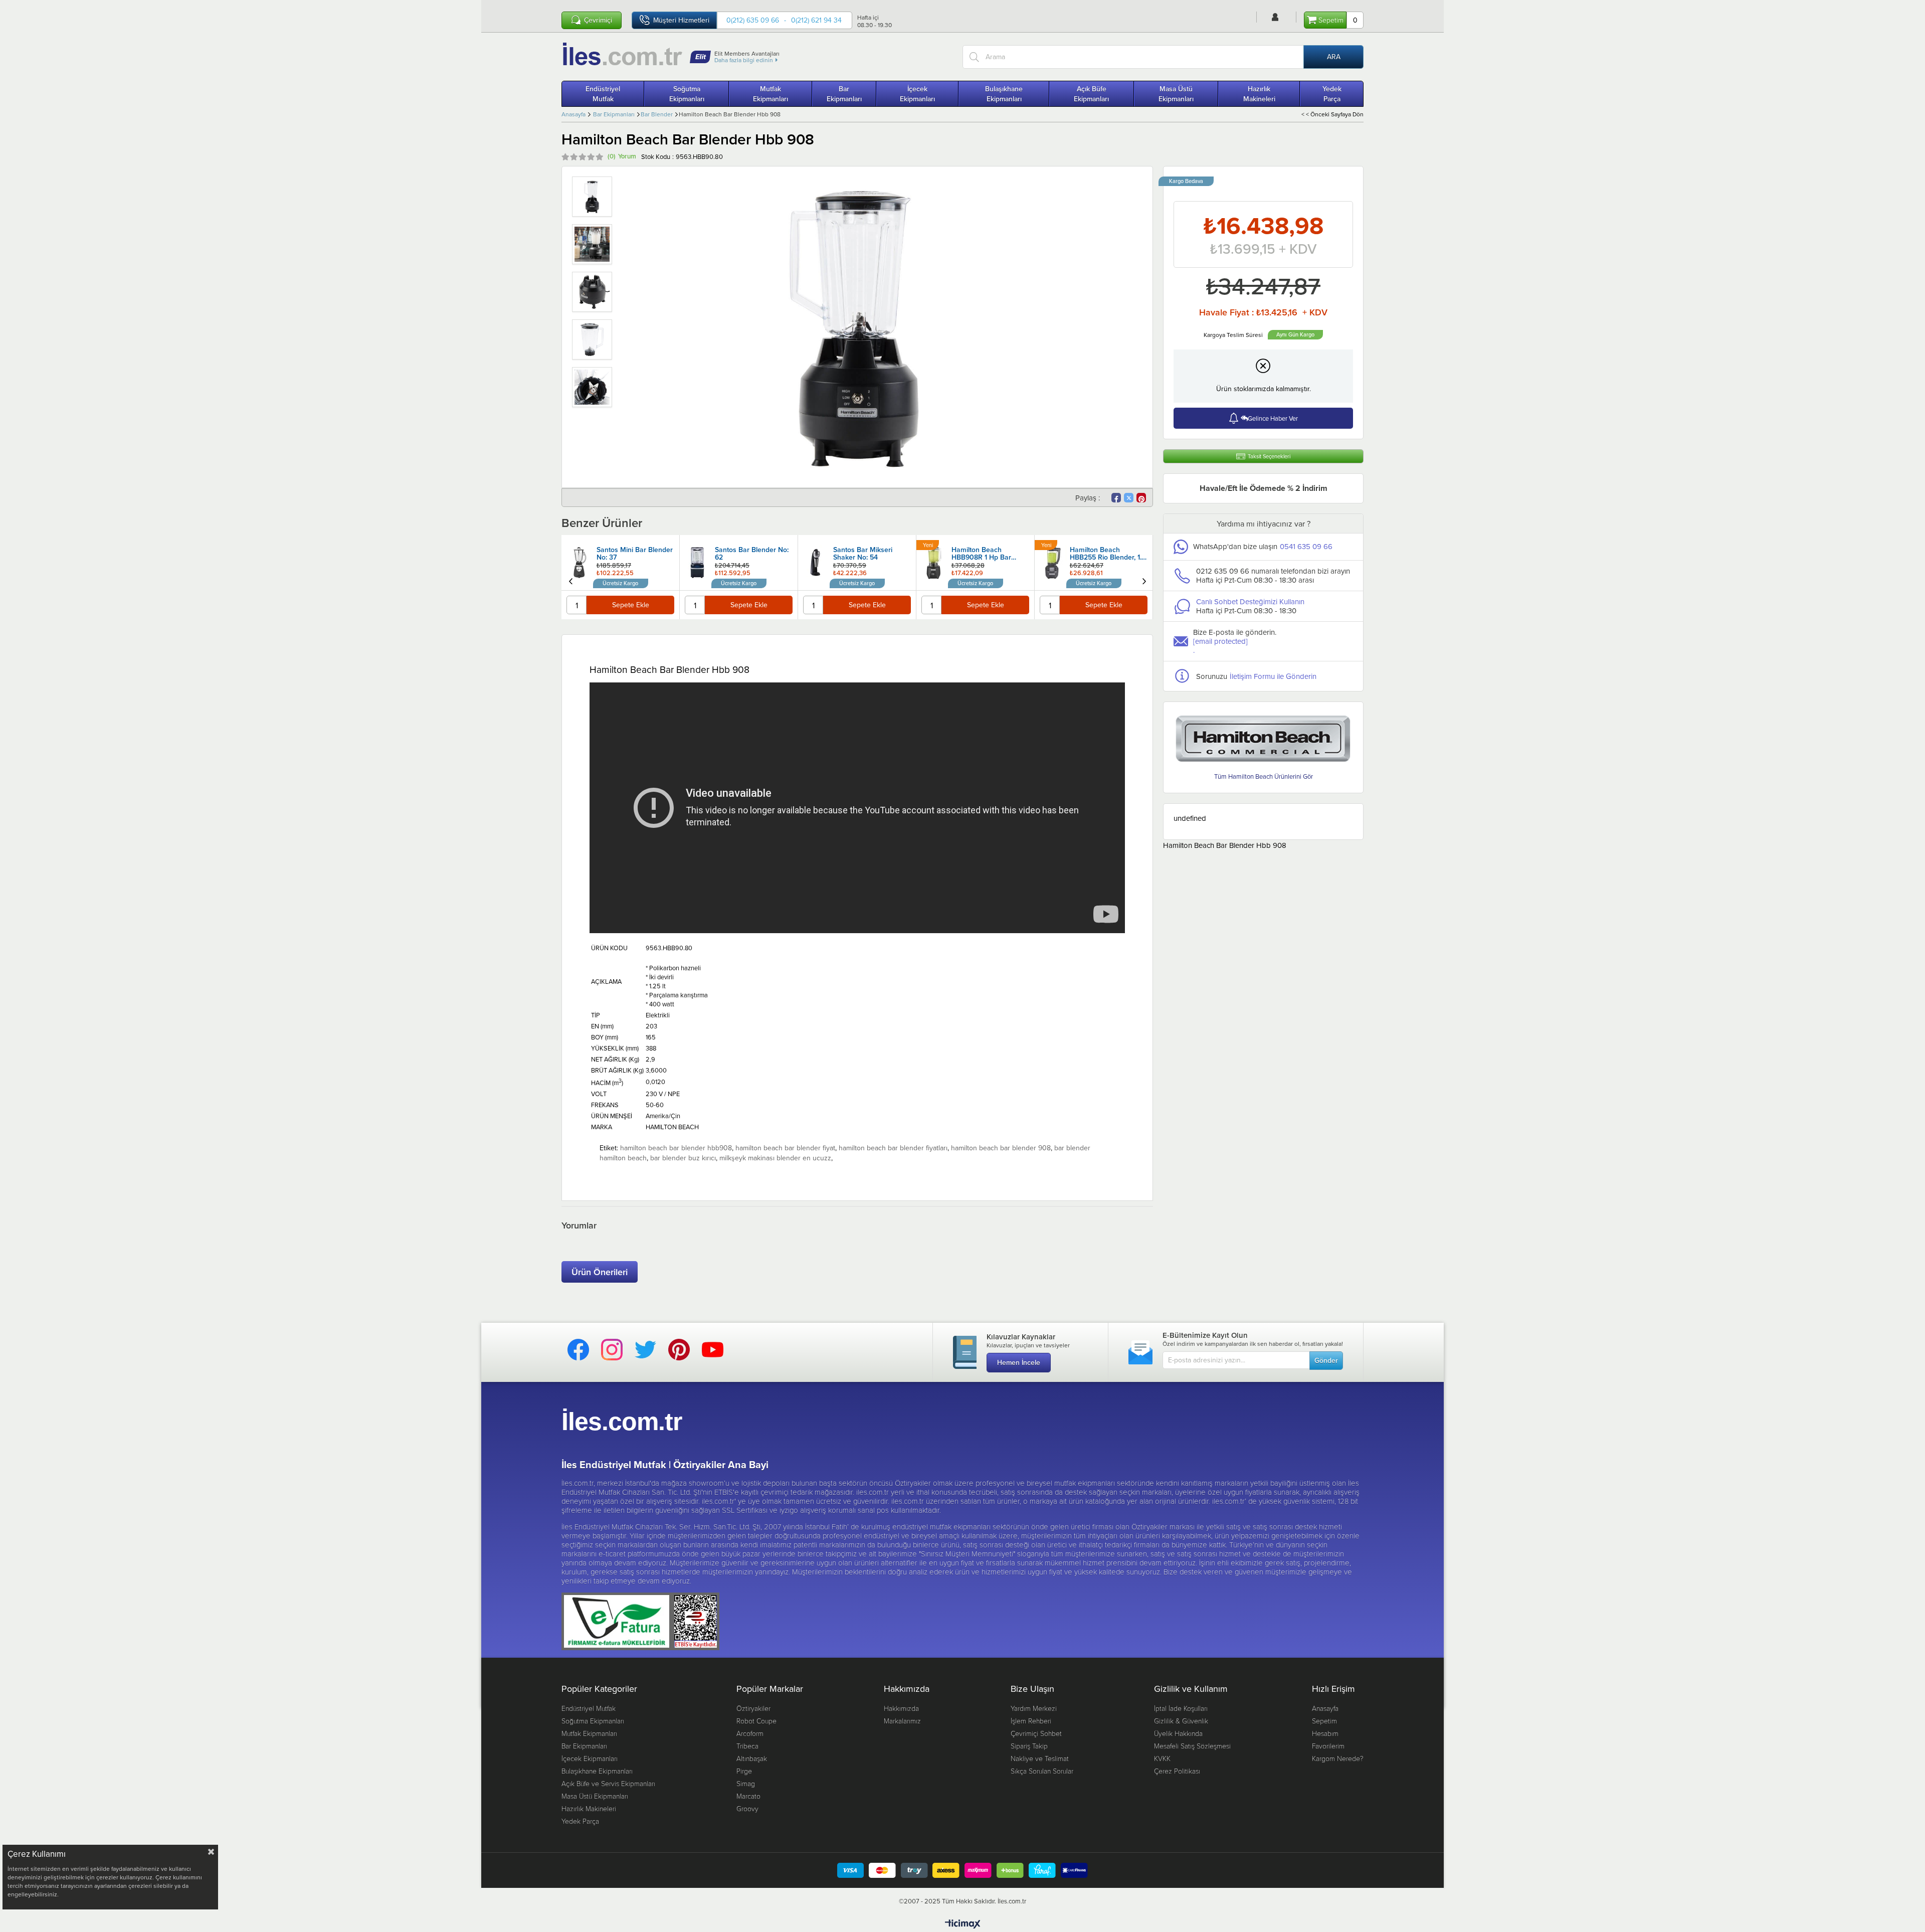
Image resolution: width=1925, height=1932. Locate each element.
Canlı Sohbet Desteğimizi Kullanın (1250, 601)
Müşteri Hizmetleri (681, 20)
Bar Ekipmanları (844, 94)
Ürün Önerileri (600, 1272)
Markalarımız (902, 1721)
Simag (746, 1783)
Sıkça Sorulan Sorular (1042, 1771)
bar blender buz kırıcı (683, 1158)
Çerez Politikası (1177, 1771)
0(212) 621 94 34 (816, 20)
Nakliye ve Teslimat (1040, 1758)
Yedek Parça (1332, 94)
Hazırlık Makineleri (1259, 94)
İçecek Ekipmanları (917, 94)
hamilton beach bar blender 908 (1001, 1148)
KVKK (1162, 1758)
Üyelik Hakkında (1178, 1733)
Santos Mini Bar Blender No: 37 (635, 554)
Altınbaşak (752, 1758)
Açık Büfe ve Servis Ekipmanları (608, 1783)
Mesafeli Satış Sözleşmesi (1192, 1746)
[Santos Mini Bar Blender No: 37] (579, 563)
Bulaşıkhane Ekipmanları (1004, 94)
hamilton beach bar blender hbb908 (676, 1148)
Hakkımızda (901, 1708)
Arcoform (750, 1733)
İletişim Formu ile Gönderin (1273, 676)
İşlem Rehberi (1031, 1721)
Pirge (744, 1771)
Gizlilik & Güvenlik (1181, 1721)
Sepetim (1324, 1721)
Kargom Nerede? (1338, 1758)
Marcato (748, 1796)
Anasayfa (1325, 1708)
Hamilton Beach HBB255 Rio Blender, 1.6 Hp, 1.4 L (1108, 554)
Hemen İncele (1019, 1362)
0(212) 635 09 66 (753, 20)
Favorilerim (1328, 1746)
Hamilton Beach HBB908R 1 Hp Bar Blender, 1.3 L (981, 554)
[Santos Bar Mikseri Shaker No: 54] (816, 563)
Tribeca (747, 1746)
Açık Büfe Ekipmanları (1091, 94)
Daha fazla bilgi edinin (744, 60)
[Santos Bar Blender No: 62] (697, 563)
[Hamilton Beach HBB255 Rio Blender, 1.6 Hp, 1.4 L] (1052, 563)
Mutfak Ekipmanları (771, 94)
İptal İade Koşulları (1181, 1708)
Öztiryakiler (753, 1708)
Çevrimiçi (598, 20)
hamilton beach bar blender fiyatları (893, 1148)
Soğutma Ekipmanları (687, 94)
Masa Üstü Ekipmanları (1176, 94)
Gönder (1326, 1360)
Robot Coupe (756, 1721)
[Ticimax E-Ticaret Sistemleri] (963, 1924)
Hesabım (1325, 1733)
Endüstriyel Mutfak (603, 94)
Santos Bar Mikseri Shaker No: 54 (863, 554)
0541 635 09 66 (1306, 546)
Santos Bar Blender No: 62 (752, 554)
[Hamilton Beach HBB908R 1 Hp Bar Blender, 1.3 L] (934, 563)
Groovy (747, 1808)
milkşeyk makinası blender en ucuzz (775, 1158)
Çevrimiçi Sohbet (1036, 1733)
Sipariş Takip (1029, 1746)
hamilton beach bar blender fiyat (785, 1148)
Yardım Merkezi (1034, 1708)
